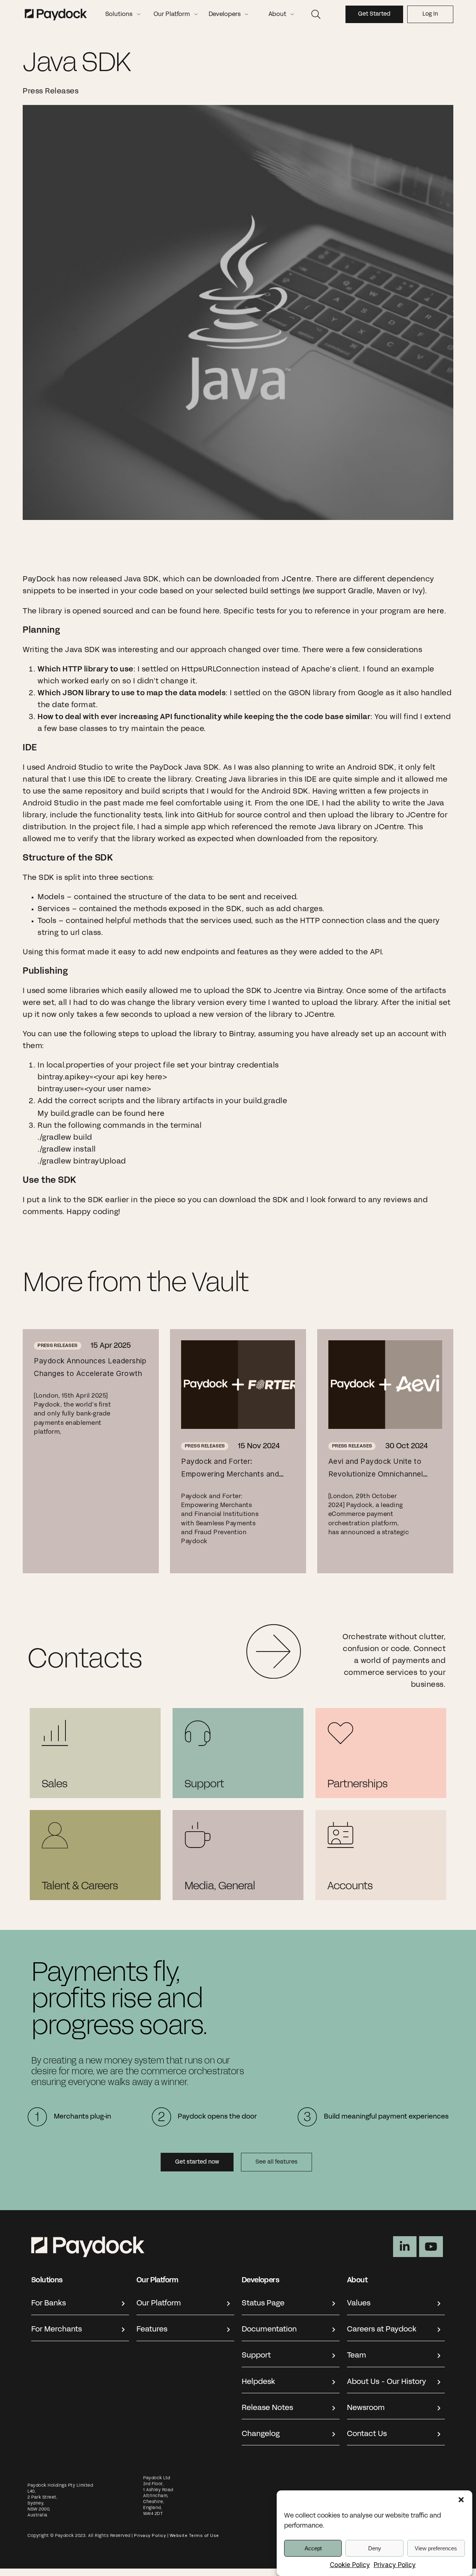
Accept (313, 2548)
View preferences (436, 2548)
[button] (461, 2500)
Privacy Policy (395, 2565)
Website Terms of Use (195, 2535)
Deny (375, 2548)
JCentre (297, 579)
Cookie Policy (350, 2565)
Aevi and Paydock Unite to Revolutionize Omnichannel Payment (376, 1474)
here (436, 611)
